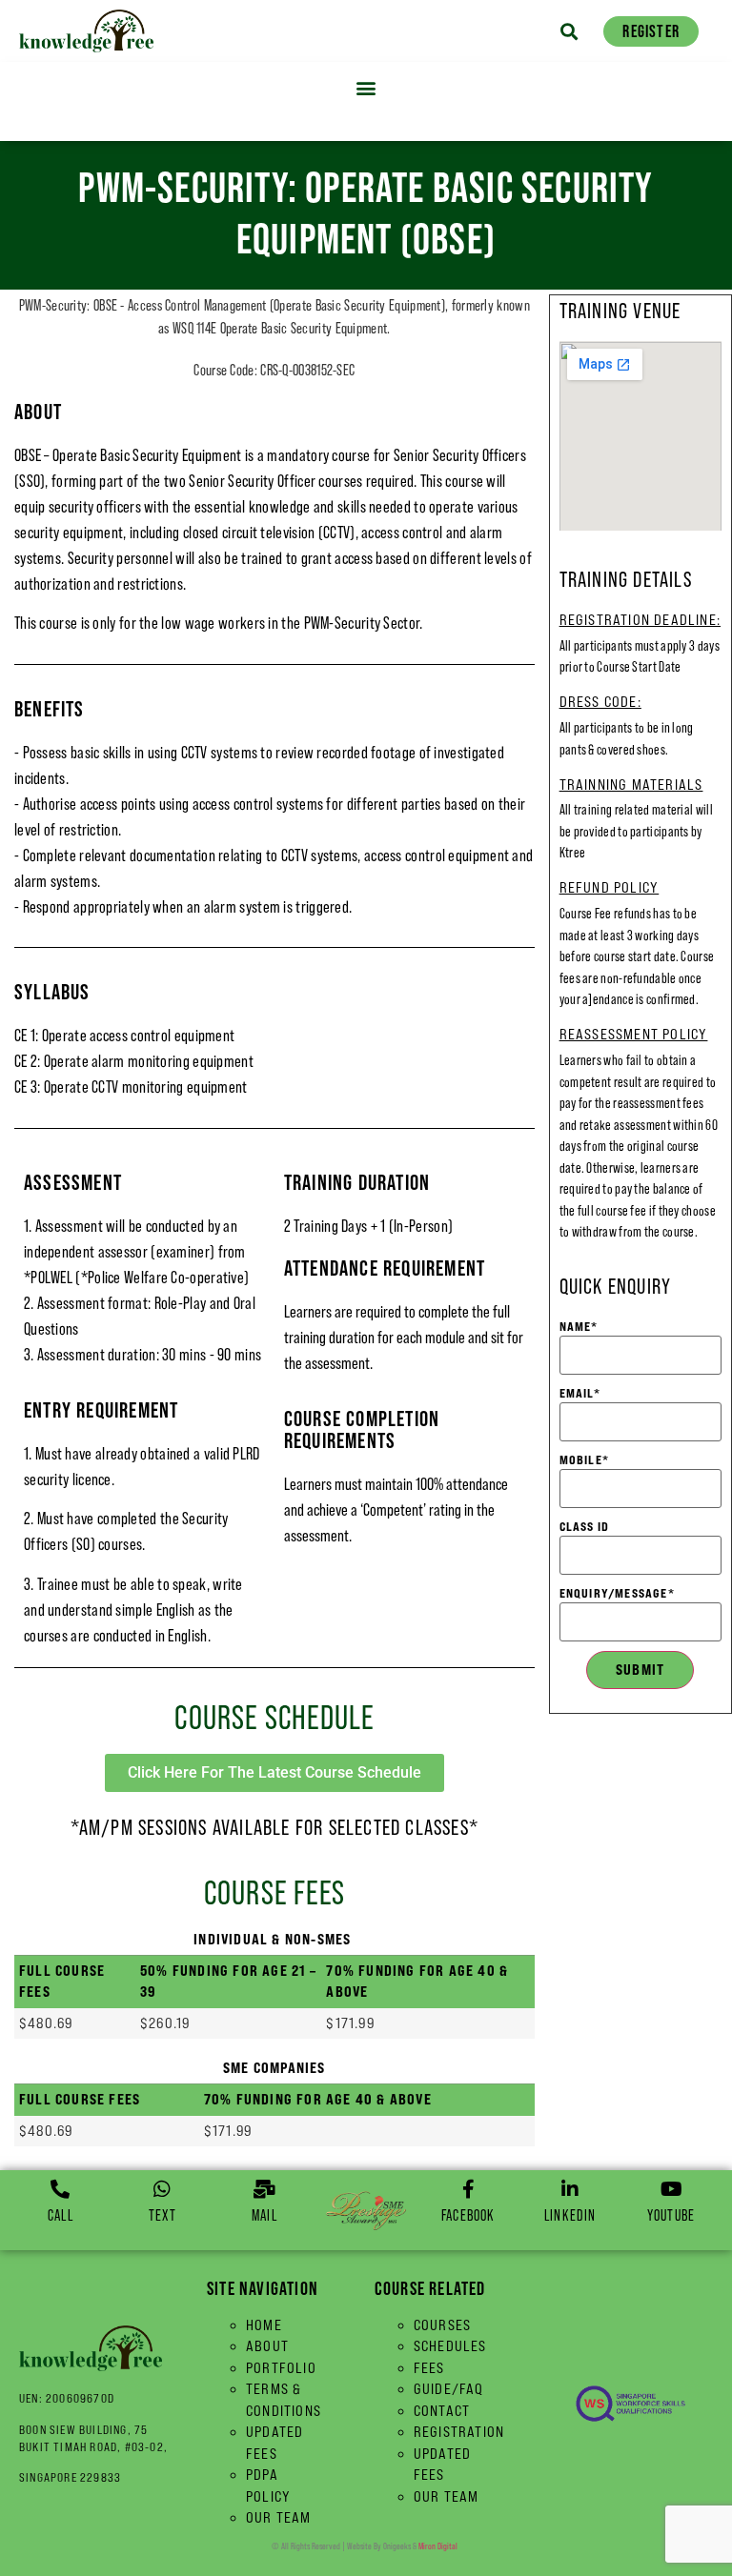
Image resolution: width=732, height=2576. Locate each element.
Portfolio (281, 2368)
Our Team (279, 2517)
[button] (569, 31)
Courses (442, 2325)
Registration (459, 2432)
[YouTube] (671, 2189)
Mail (264, 2215)
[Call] (60, 2189)
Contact (442, 2411)
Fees (429, 2368)
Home (264, 2325)
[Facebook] (468, 2189)
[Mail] (264, 2189)
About (267, 2346)
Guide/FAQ (449, 2389)
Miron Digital (438, 2546)
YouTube (671, 2215)
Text (163, 2215)
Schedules (450, 2346)
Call (61, 2215)
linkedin (570, 2215)
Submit (640, 1670)
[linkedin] (570, 2189)
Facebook (468, 2215)
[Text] (162, 2189)
